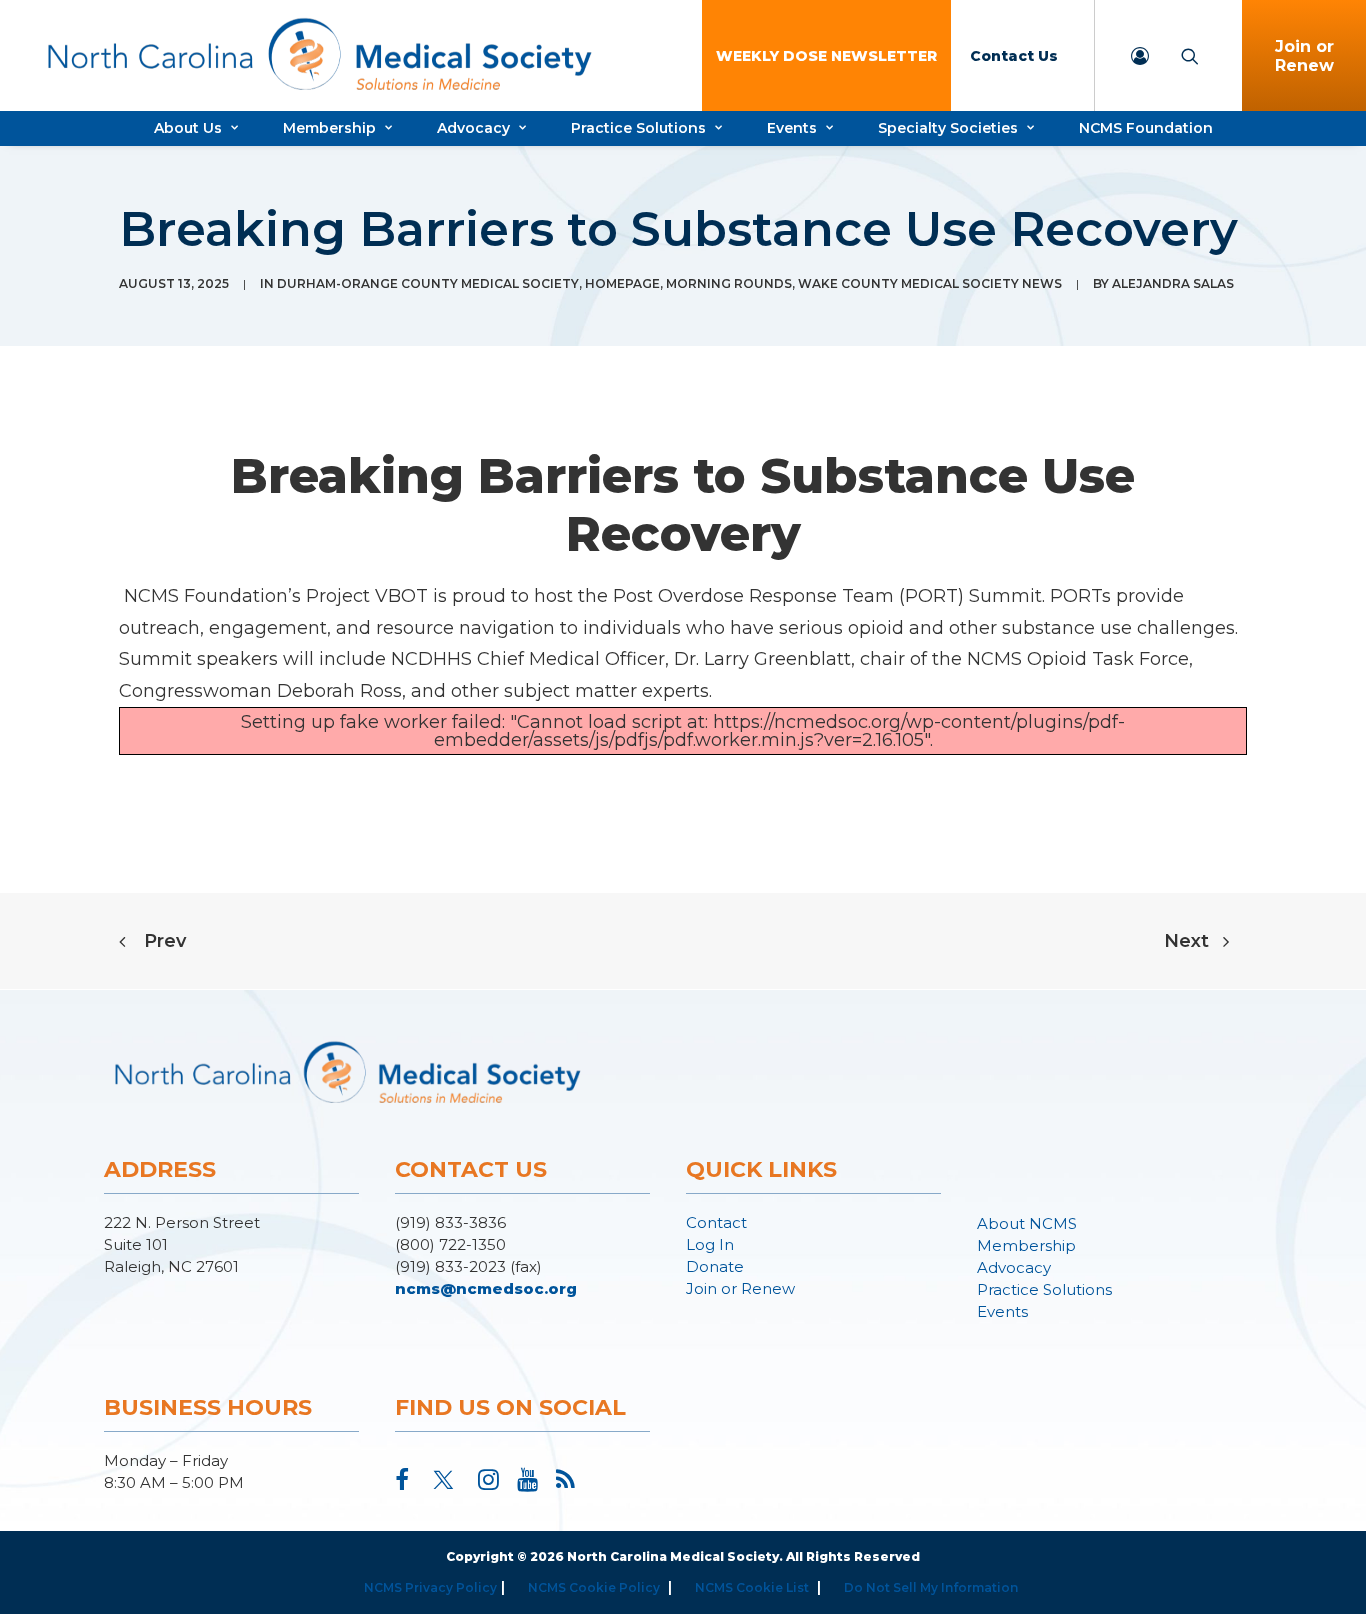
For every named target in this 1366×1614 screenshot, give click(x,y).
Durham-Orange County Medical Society (428, 283)
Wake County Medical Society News (930, 283)
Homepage (622, 283)
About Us (188, 128)
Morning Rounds (729, 283)
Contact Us (1014, 56)
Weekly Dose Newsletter (826, 56)
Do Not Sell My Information (931, 1587)
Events (792, 128)
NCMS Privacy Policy (430, 1587)
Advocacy (473, 128)
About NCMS (1027, 1223)
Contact (716, 1222)
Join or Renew (740, 1288)
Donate (715, 1266)
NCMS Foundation (1146, 128)
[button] (402, 1484)
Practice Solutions (638, 128)
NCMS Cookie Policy (594, 1587)
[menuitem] (826, 55)
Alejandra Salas (1173, 283)
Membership (329, 128)
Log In (710, 1244)
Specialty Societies (948, 128)
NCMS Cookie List (752, 1587)
